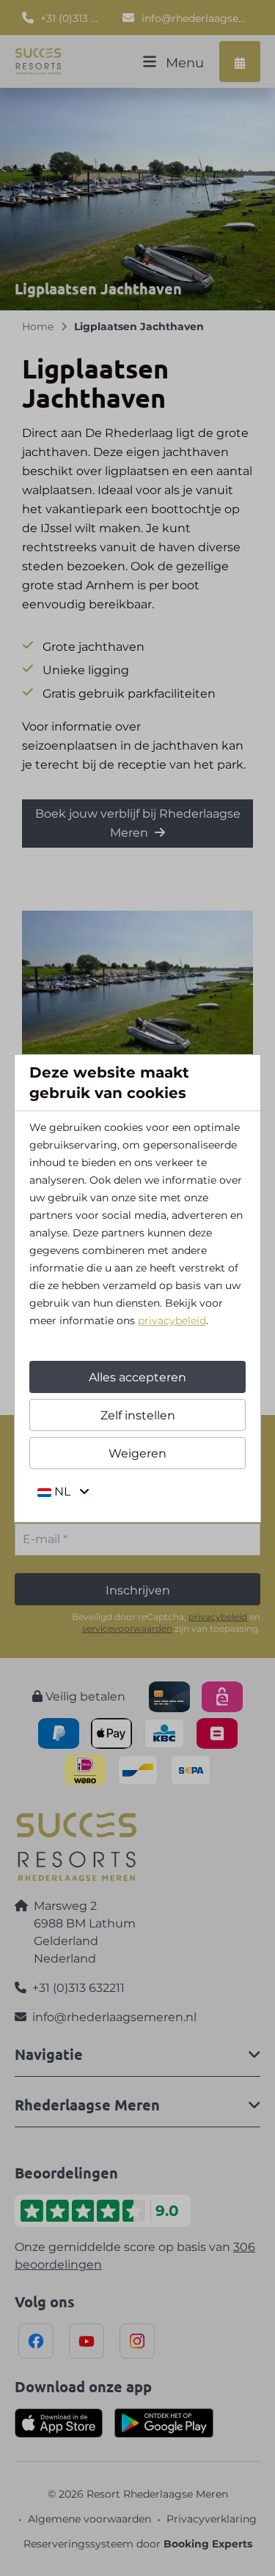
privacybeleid (172, 1321)
